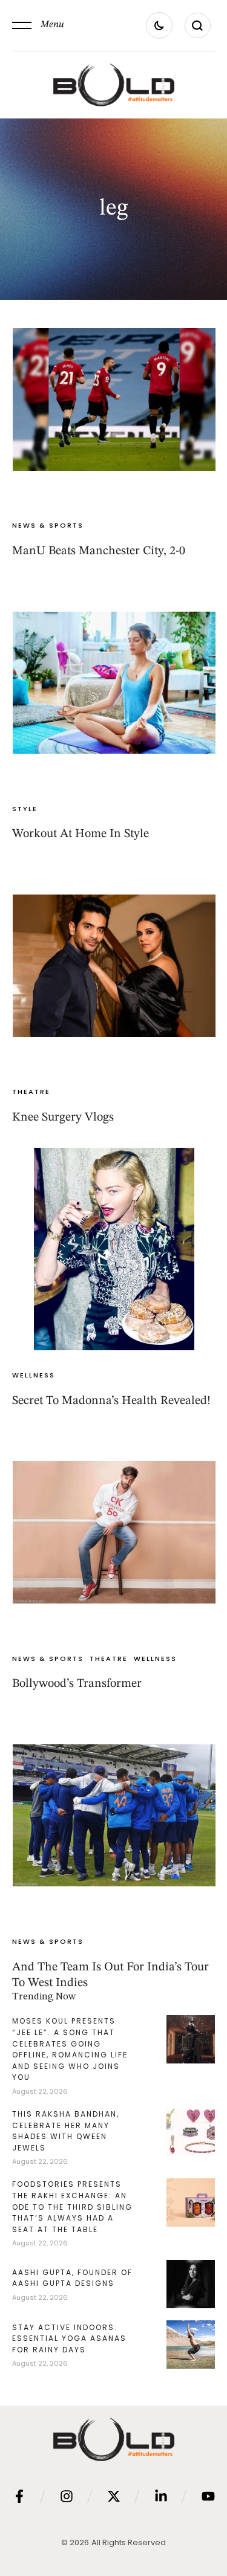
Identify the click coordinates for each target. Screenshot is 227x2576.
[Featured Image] (114, 399)
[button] (38, 25)
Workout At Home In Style (81, 834)
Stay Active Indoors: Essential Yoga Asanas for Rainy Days (69, 2338)
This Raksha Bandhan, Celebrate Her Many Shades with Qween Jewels (66, 2131)
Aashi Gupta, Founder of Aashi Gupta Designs (72, 2278)
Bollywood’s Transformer (77, 1684)
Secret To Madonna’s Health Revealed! (111, 1401)
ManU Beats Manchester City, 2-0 (99, 551)
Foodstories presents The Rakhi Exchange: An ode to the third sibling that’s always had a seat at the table (72, 2206)
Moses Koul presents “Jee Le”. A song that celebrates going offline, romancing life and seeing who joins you (70, 2049)
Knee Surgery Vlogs (63, 1118)
